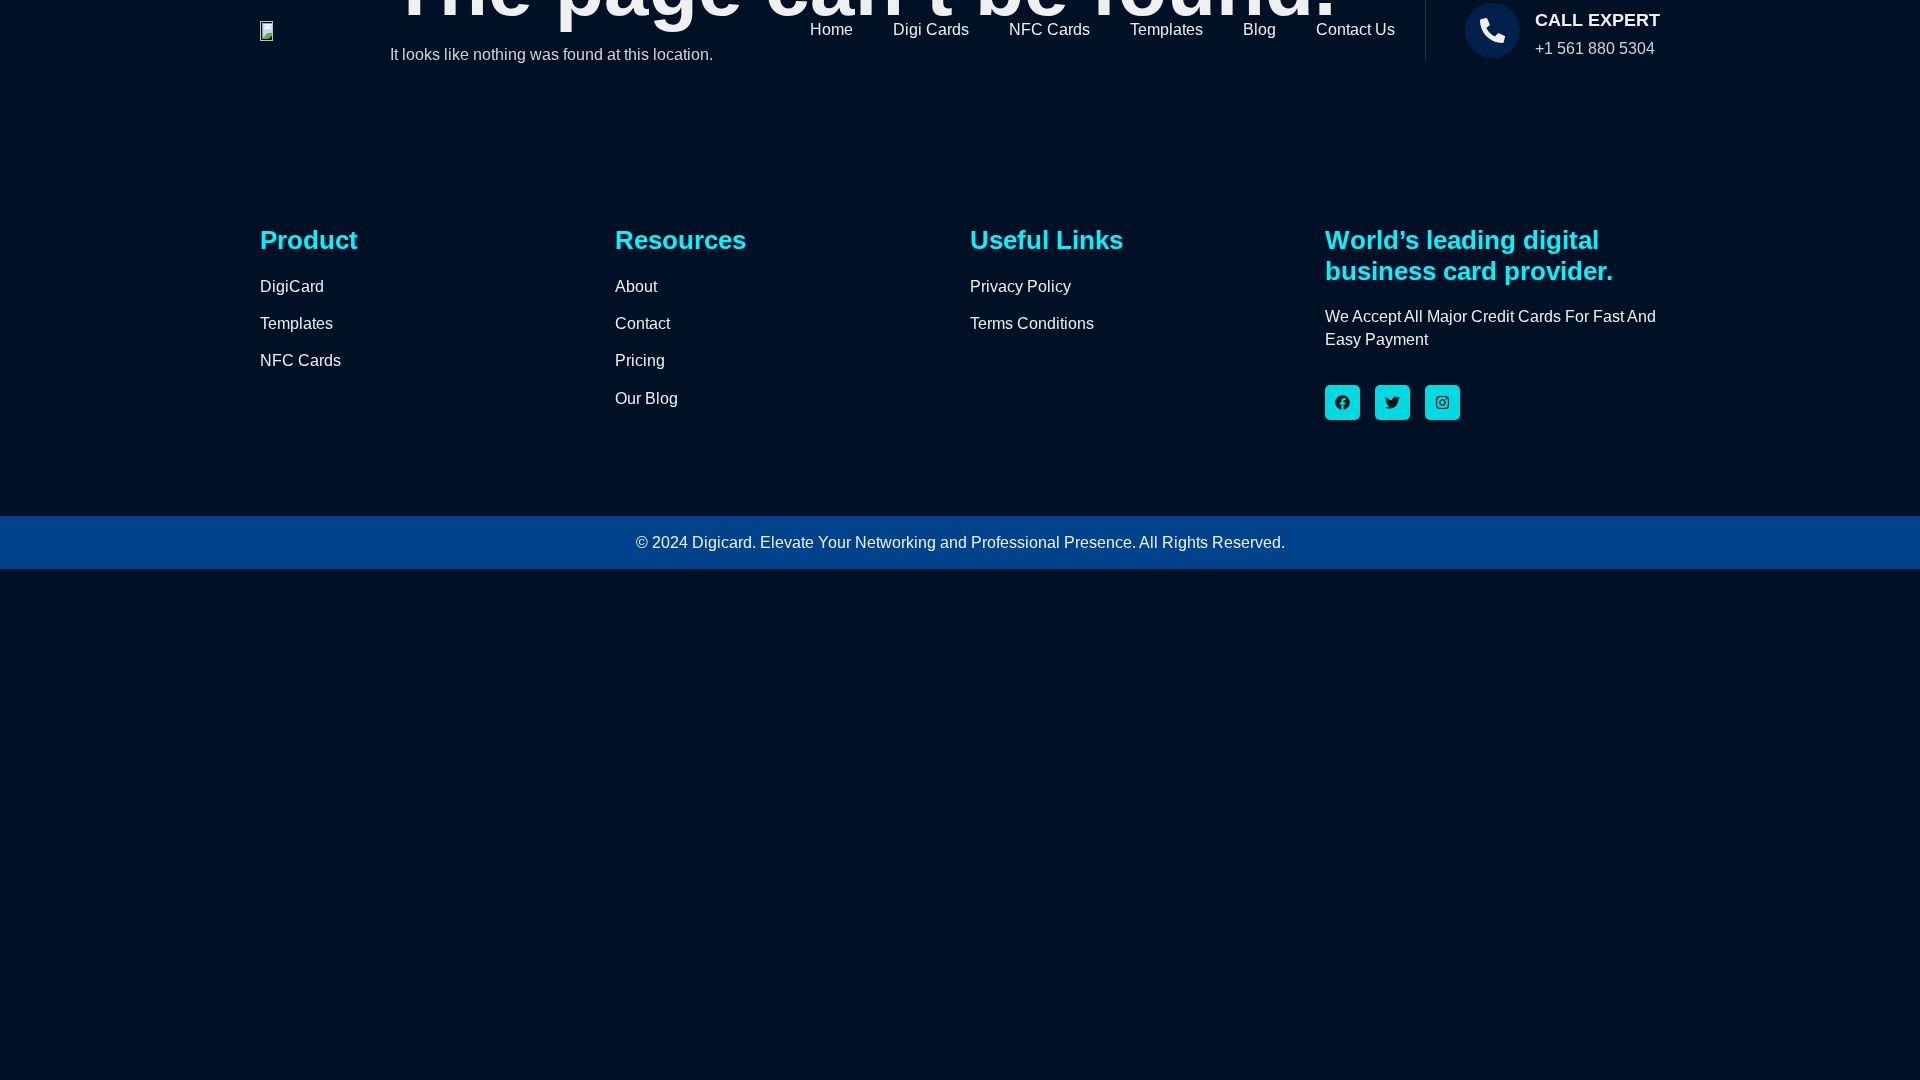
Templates (1166, 29)
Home (831, 29)
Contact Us (1355, 29)
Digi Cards (931, 29)
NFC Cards (1049, 29)
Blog (1259, 29)
